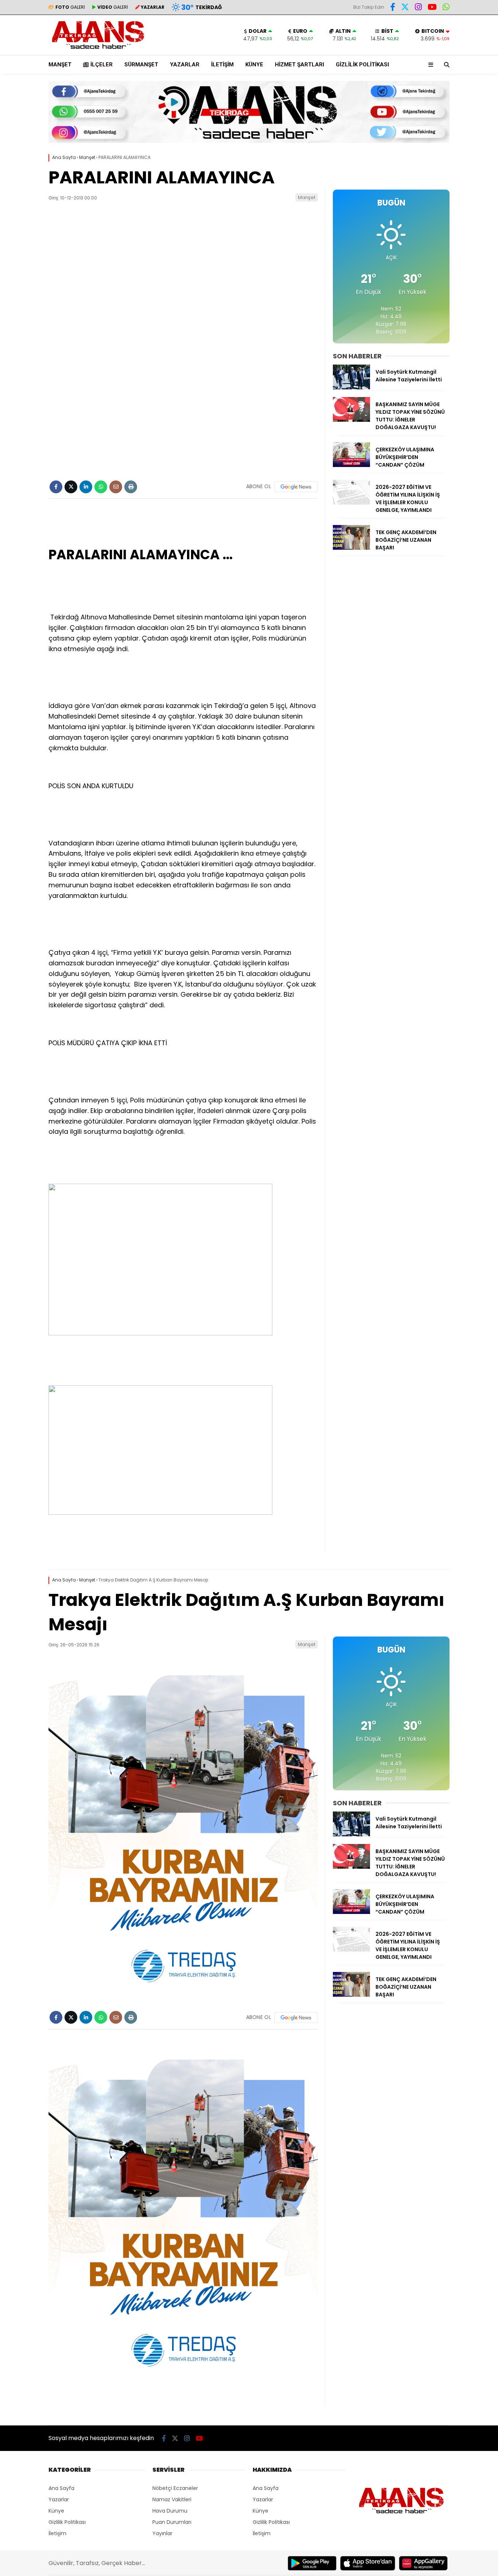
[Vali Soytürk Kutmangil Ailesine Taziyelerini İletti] (351, 388)
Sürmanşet (141, 65)
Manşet (60, 65)
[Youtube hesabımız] (432, 8)
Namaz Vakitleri (172, 2499)
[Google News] (296, 487)
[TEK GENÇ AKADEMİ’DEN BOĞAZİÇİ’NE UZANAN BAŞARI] (351, 548)
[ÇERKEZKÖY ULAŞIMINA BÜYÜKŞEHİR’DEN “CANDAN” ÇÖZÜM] (351, 465)
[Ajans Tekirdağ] (98, 51)
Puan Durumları (172, 2522)
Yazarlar (185, 65)
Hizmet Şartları (299, 65)
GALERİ (70, 7)
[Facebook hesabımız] (393, 8)
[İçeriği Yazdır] (131, 487)
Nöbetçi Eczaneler (175, 2488)
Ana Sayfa (61, 2488)
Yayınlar (162, 2533)
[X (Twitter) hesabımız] (405, 8)
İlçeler (102, 65)
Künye (254, 65)
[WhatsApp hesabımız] (446, 8)
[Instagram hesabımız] (418, 8)
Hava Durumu (170, 2511)
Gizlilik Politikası (362, 65)
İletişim (222, 65)
